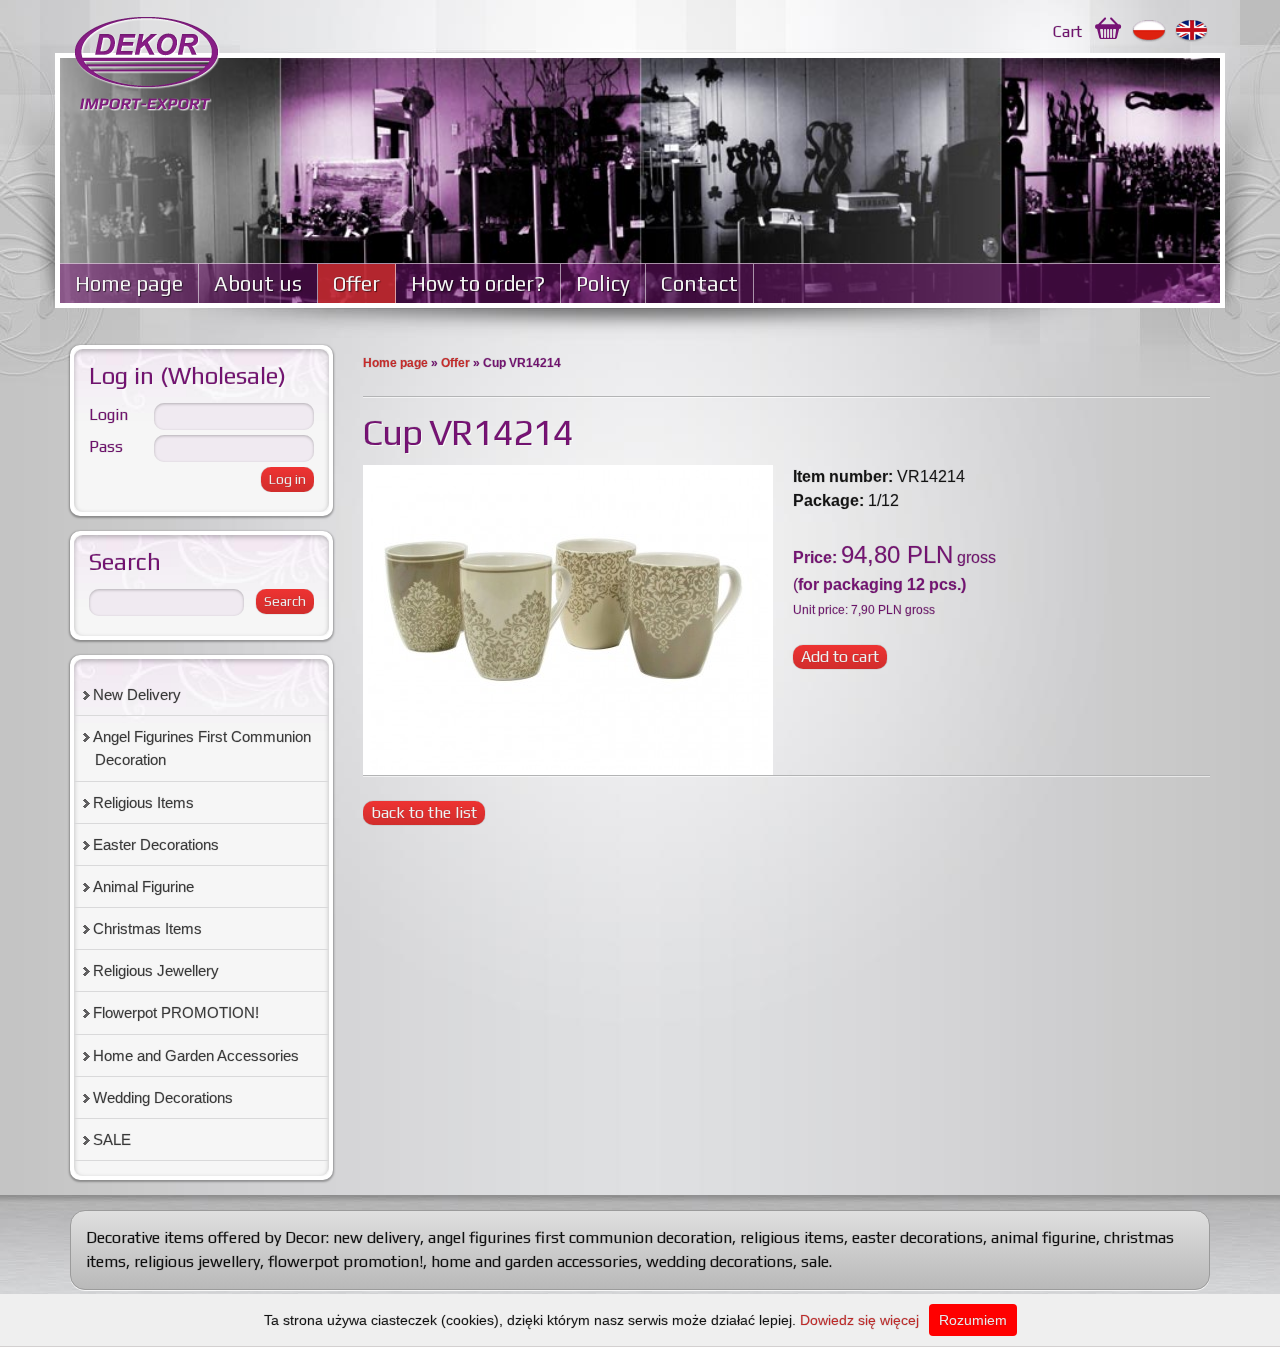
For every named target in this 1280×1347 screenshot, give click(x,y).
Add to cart (840, 656)
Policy (603, 283)
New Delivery (137, 694)
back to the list (424, 812)
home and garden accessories (534, 1261)
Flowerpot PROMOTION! (176, 1012)
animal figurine (1043, 1237)
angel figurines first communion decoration (580, 1237)
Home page (129, 283)
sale (815, 1261)
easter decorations (917, 1237)
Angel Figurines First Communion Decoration (202, 748)
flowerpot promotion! (345, 1261)
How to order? (478, 283)
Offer (356, 283)
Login (108, 414)
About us (258, 283)
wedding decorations (719, 1261)
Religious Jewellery (156, 970)
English (1192, 31)
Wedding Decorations (163, 1097)
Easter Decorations (156, 844)
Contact (699, 283)
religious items (792, 1237)
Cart (1067, 31)
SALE (112, 1139)
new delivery (376, 1237)
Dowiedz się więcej (859, 1320)
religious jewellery (197, 1261)
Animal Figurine (143, 886)
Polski (1149, 31)
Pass (106, 446)
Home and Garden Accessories (196, 1055)
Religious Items (143, 802)
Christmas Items (147, 928)
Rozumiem (973, 1320)
